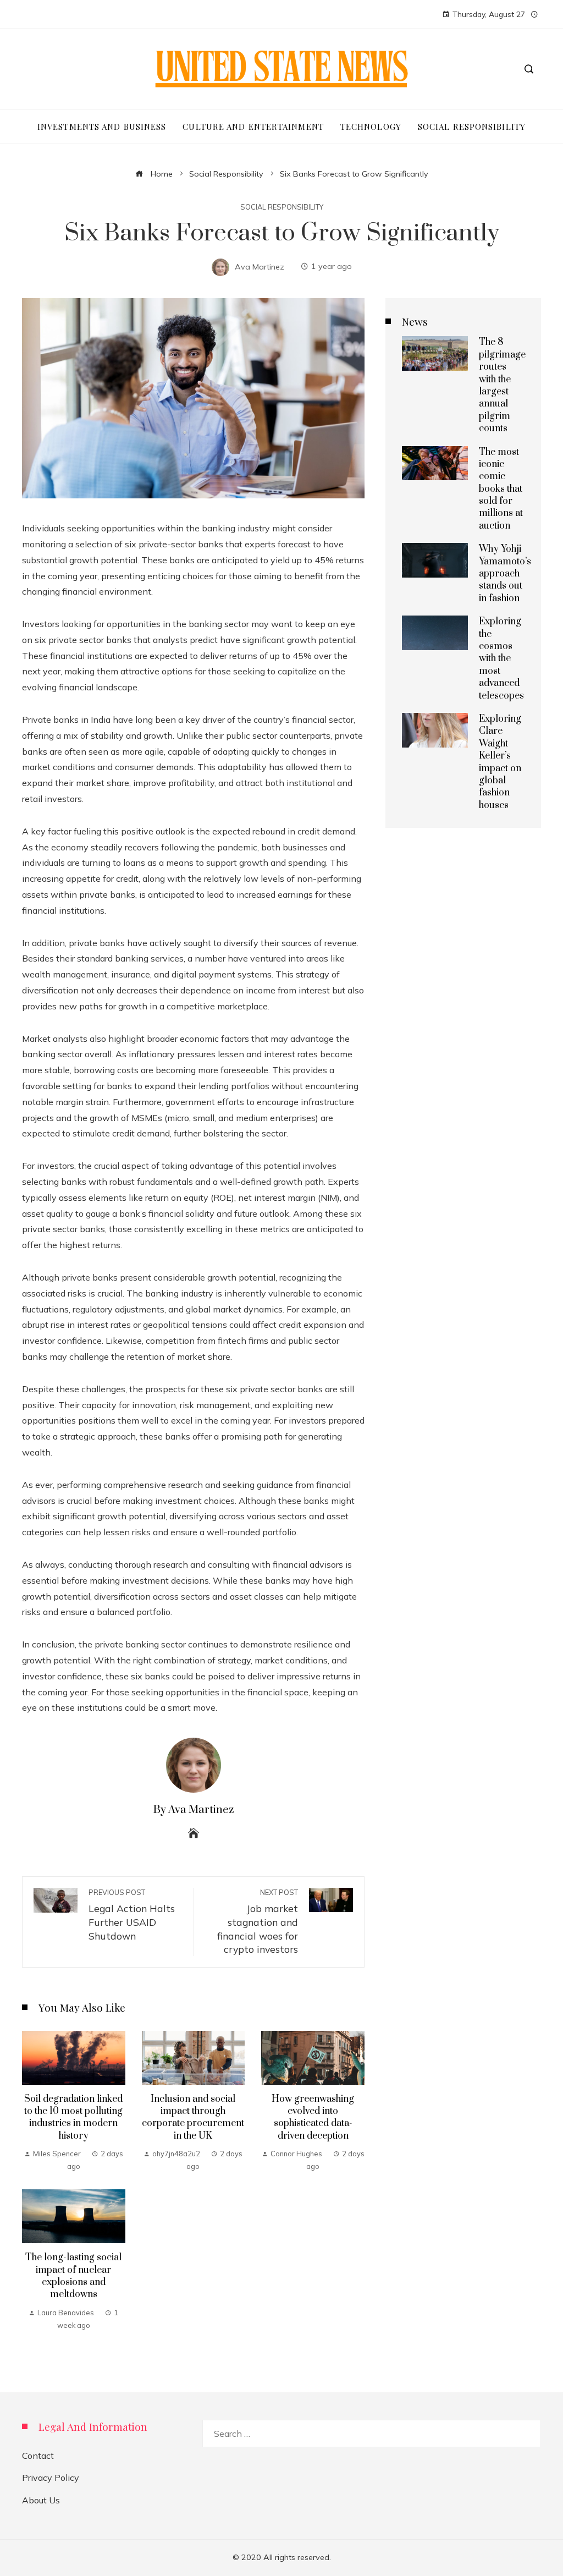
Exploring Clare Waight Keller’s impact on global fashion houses (500, 762)
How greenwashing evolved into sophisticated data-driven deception (313, 2118)
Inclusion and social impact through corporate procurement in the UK (193, 2118)
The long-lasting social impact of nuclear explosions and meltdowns (73, 2276)
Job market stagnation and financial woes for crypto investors (258, 1922)
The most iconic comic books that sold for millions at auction (501, 489)
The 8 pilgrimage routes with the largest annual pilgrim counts (502, 385)
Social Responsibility (282, 207)
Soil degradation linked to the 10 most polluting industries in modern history (73, 2118)
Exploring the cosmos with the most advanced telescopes (501, 658)
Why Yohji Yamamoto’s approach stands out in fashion (505, 574)
